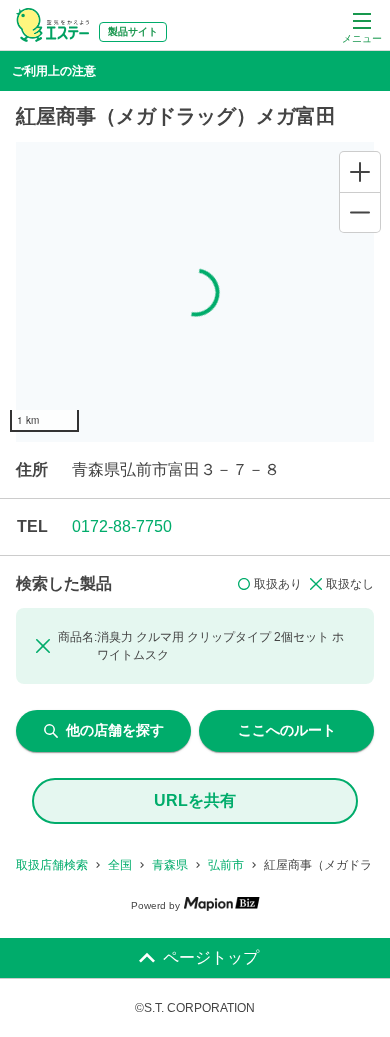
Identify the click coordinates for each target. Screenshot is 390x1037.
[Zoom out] (360, 212)
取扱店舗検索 (52, 865)
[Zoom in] (360, 172)
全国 (120, 865)
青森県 (170, 865)
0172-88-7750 (122, 526)
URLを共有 (195, 800)
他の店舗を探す (115, 730)
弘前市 (226, 865)
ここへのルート (287, 730)
